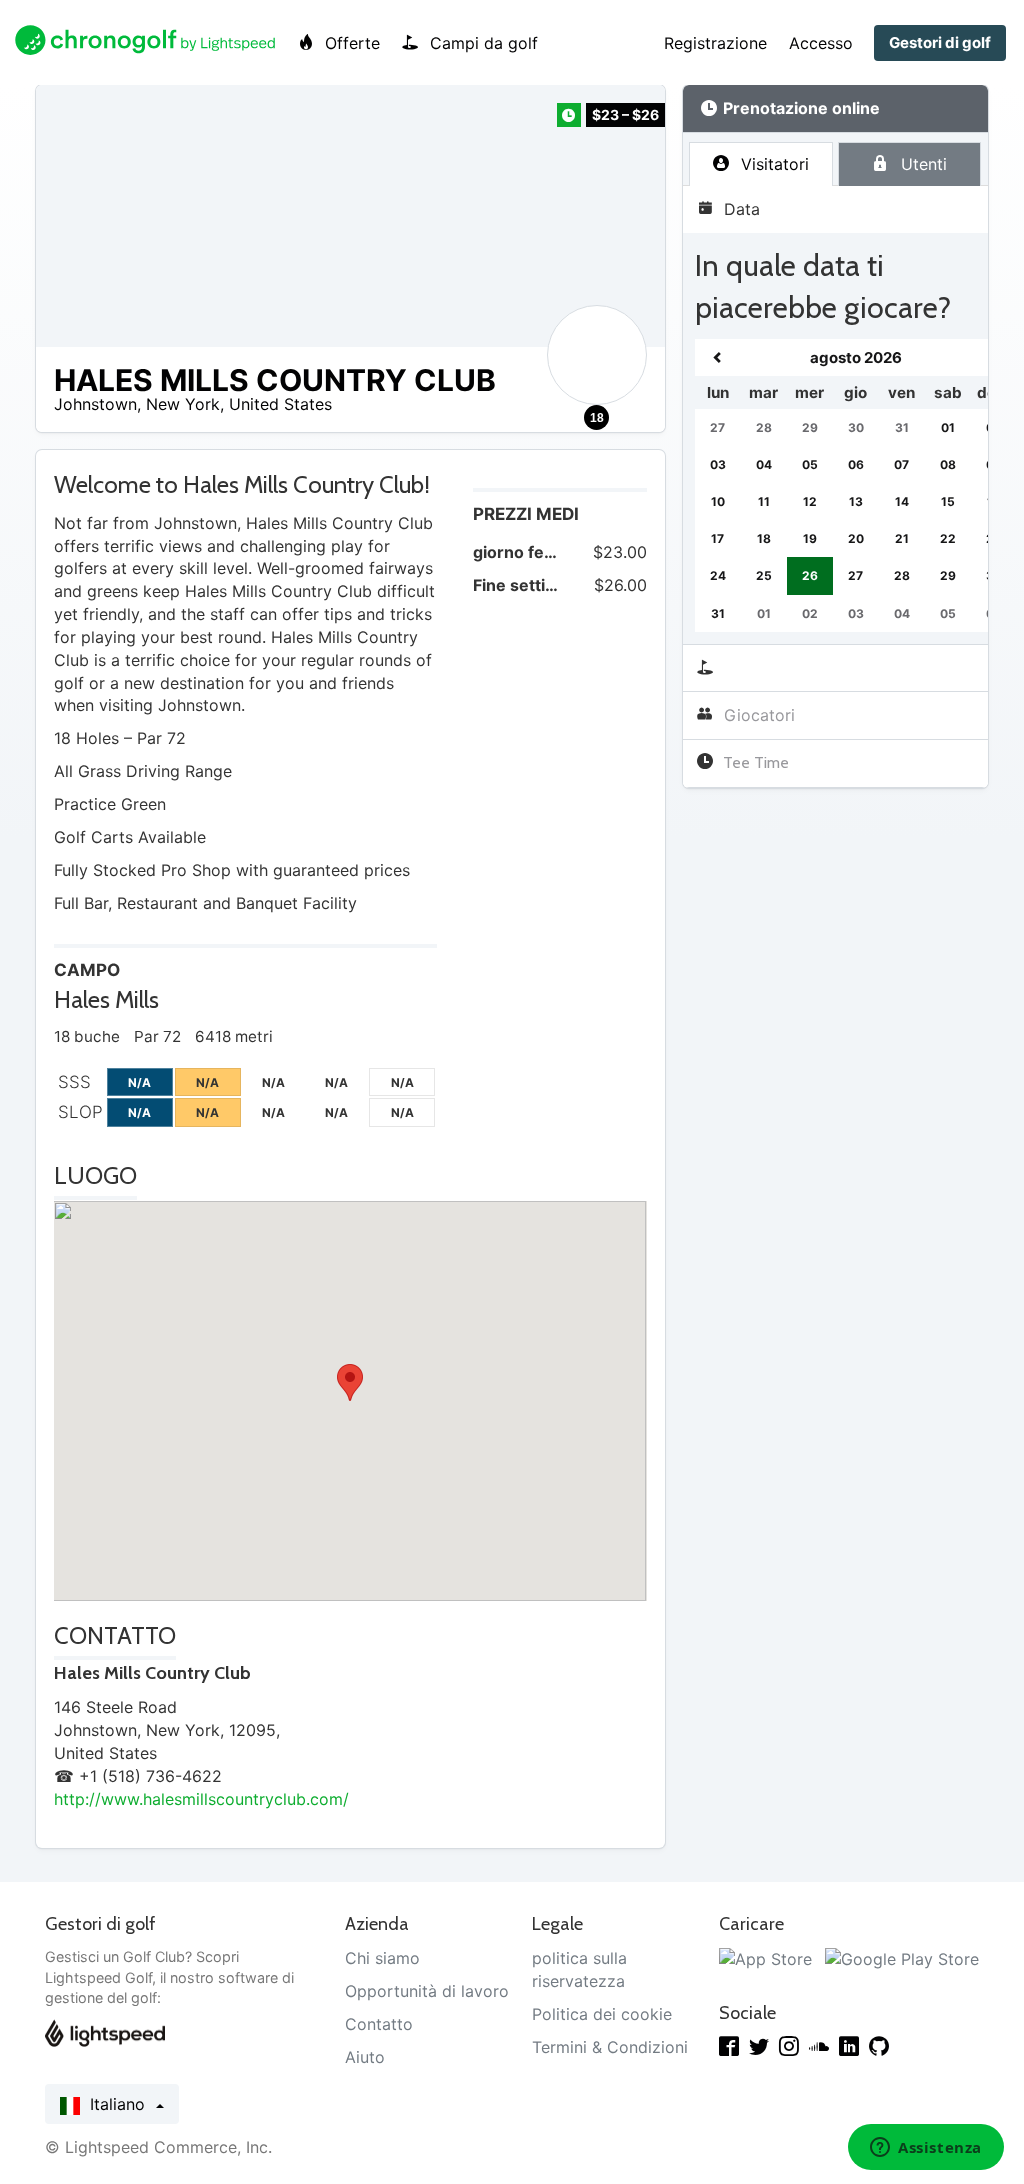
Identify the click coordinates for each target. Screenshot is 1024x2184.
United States (280, 404)
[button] (350, 1382)
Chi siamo (382, 1958)
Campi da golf (481, 43)
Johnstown (95, 404)
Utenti (921, 164)
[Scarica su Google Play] (902, 1958)
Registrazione (715, 43)
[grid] (856, 485)
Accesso (821, 43)
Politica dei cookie (602, 2014)
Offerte (350, 43)
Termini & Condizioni (610, 2047)
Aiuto (365, 2057)
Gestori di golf (940, 42)
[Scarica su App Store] (765, 1958)
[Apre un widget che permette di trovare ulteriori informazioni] (926, 2149)
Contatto (379, 2024)
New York (183, 404)
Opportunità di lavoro (427, 1991)
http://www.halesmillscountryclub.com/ (201, 1799)
